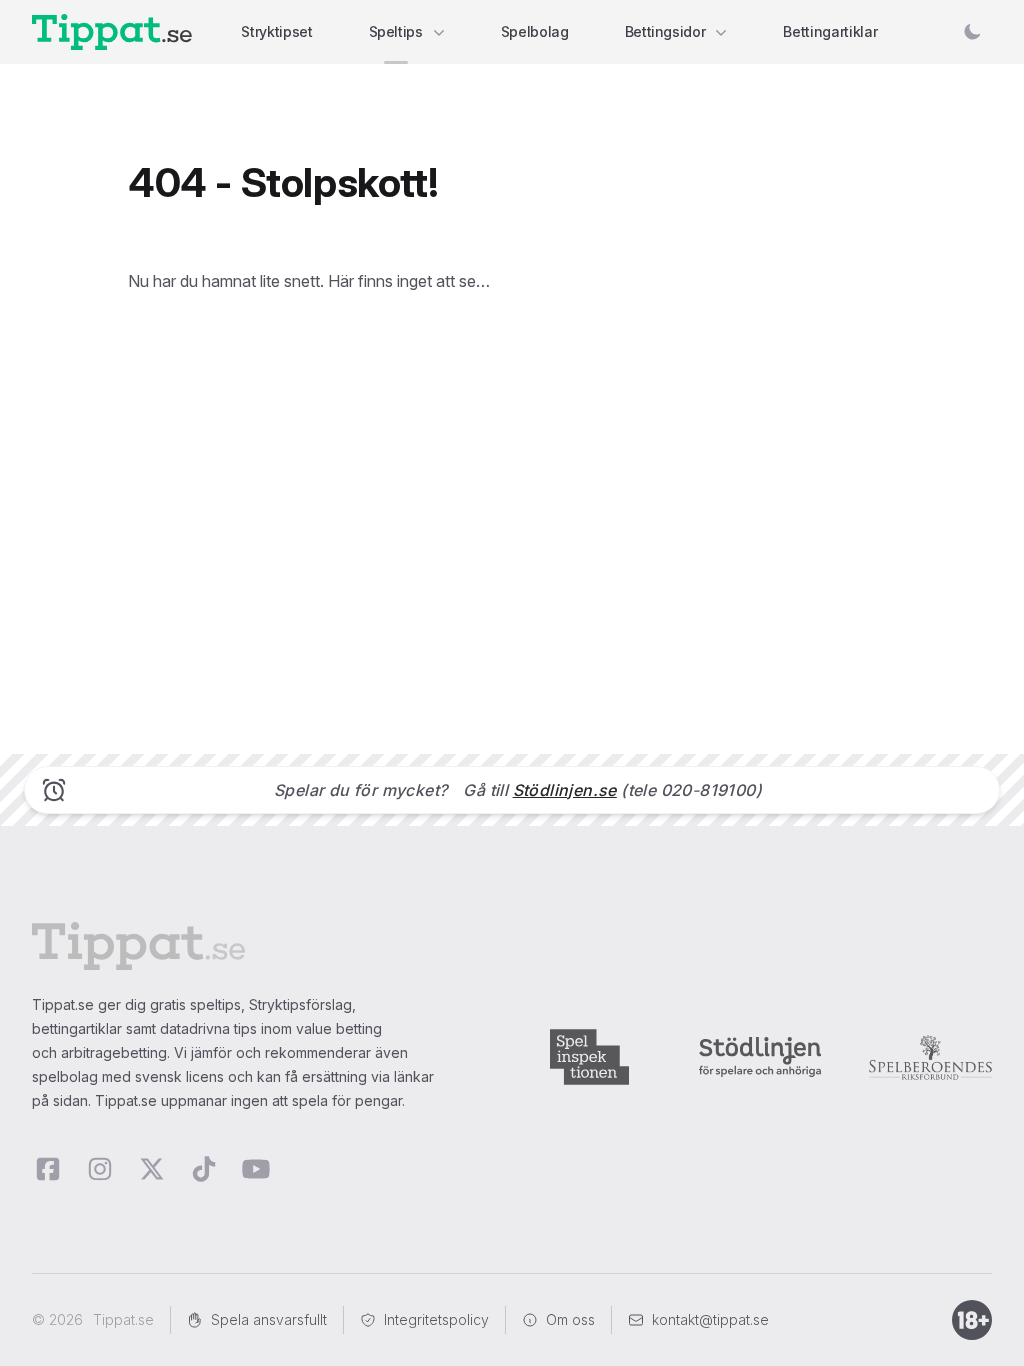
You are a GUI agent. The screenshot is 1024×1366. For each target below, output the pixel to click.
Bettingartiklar (830, 31)
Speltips (396, 31)
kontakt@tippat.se (710, 1319)
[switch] (972, 32)
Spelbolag (535, 31)
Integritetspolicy (436, 1319)
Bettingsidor (665, 31)
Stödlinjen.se (565, 790)
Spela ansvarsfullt (269, 1319)
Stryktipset (276, 31)
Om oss (570, 1319)
